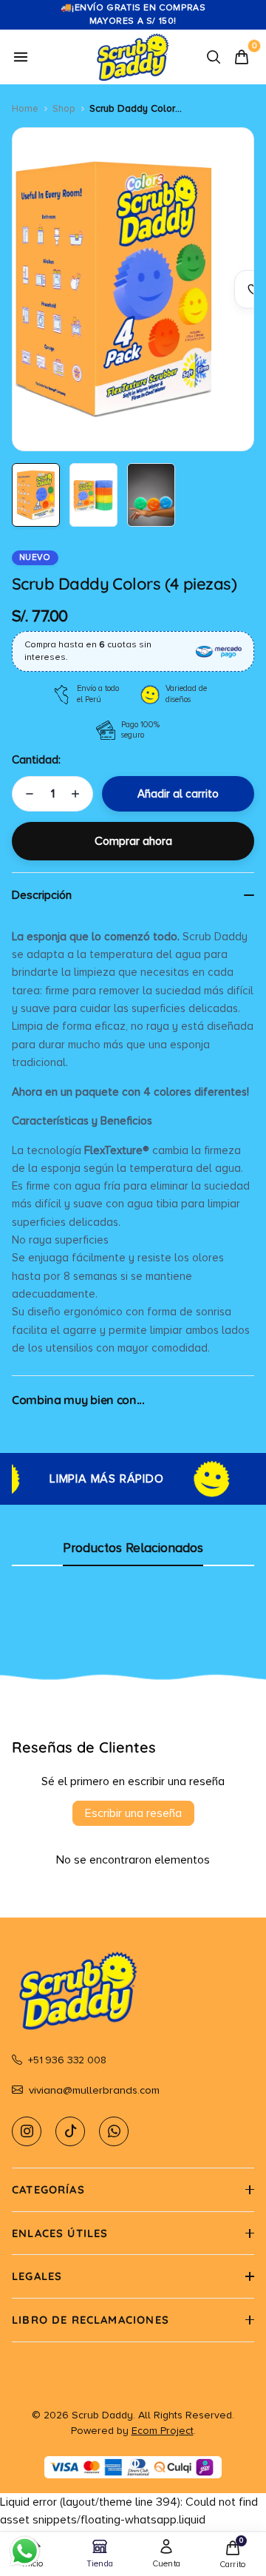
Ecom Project (163, 2431)
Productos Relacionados (133, 1548)
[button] (133, 2190)
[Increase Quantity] (75, 794)
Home (25, 108)
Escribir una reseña (133, 1813)
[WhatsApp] (114, 2131)
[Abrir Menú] (21, 57)
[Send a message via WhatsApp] (25, 2551)
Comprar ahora (133, 841)
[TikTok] (70, 2131)
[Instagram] (27, 2131)
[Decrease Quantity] (30, 794)
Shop (64, 108)
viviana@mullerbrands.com (94, 2090)
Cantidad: (36, 760)
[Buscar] (214, 57)
